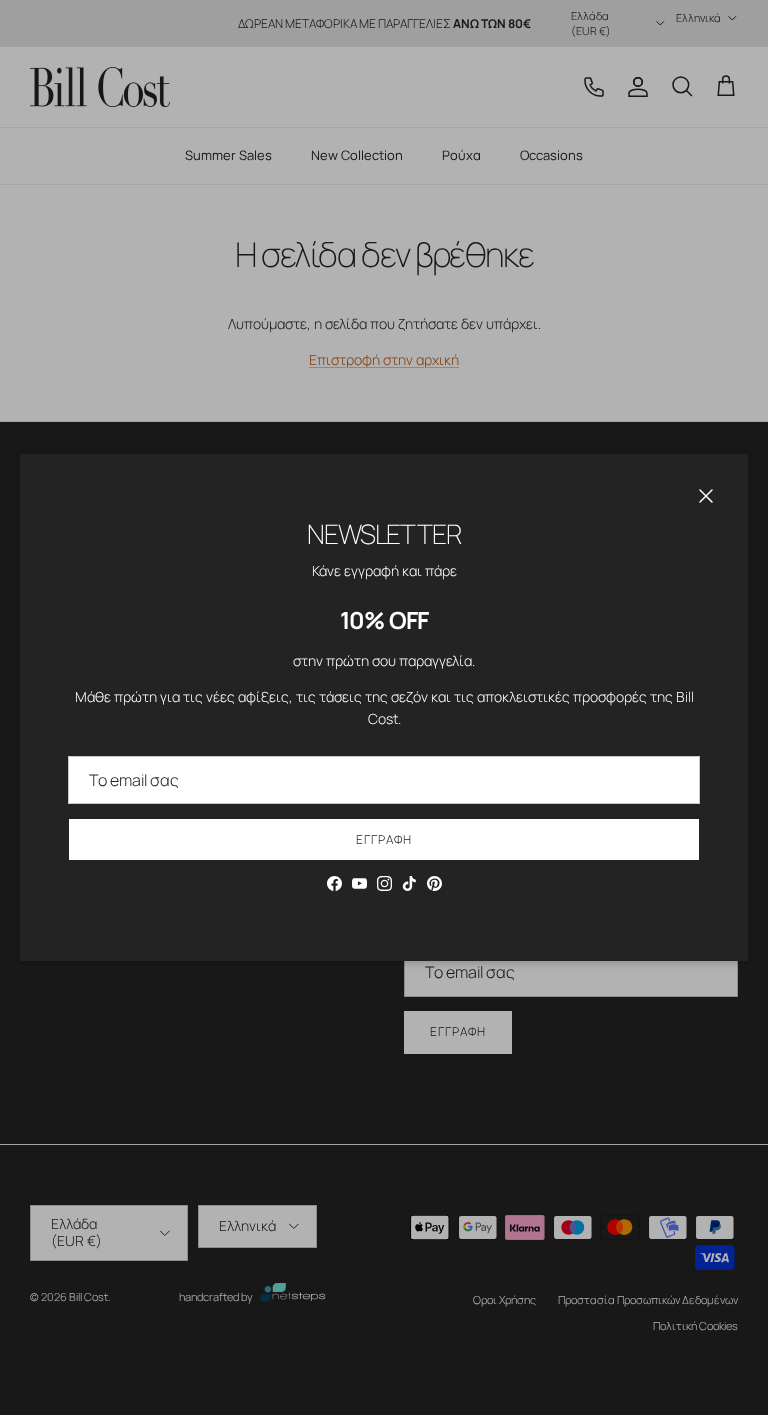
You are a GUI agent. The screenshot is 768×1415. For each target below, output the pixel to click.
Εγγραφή (384, 839)
